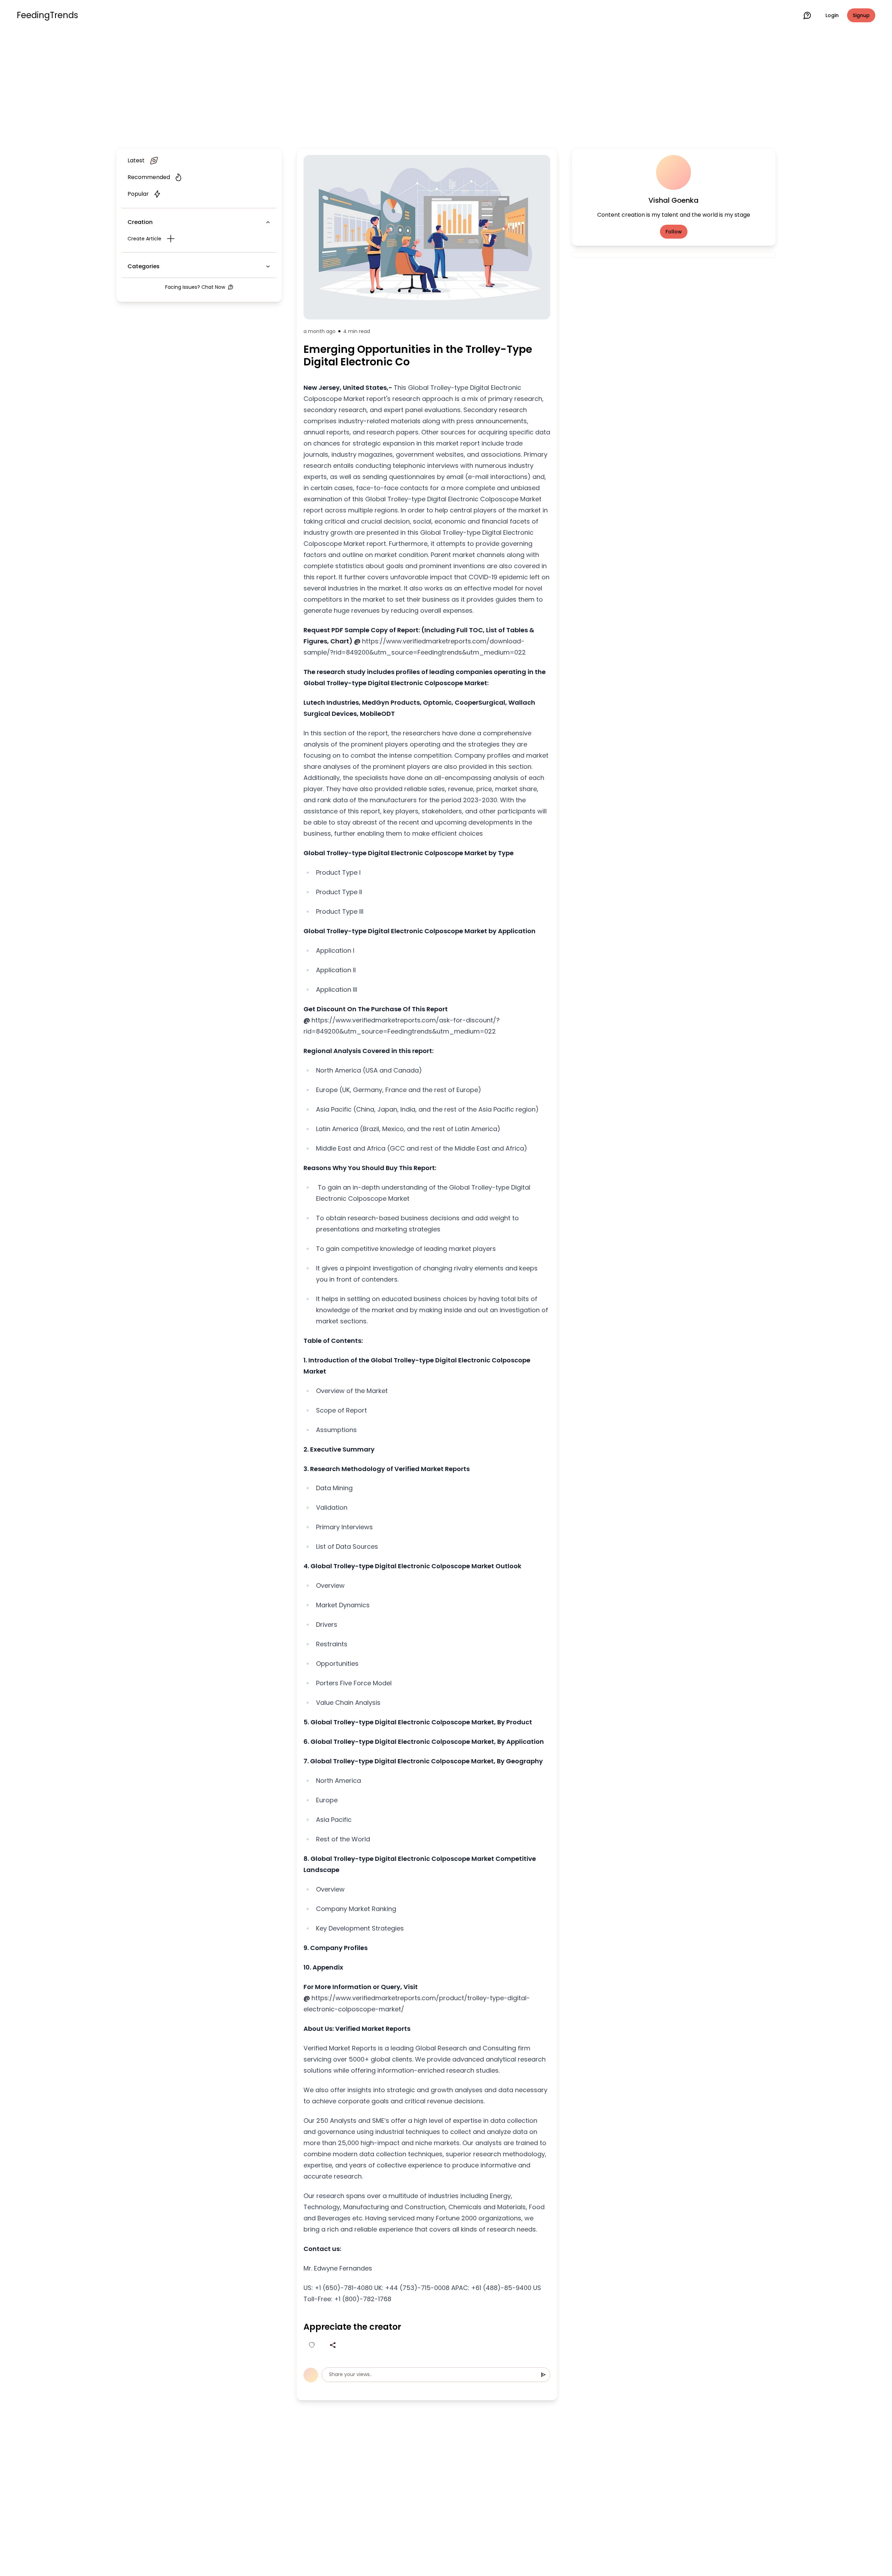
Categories (144, 266)
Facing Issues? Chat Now (195, 287)
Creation (140, 222)
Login (832, 15)
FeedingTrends (47, 15)
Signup (861, 15)
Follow (674, 232)
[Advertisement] (446, 88)
